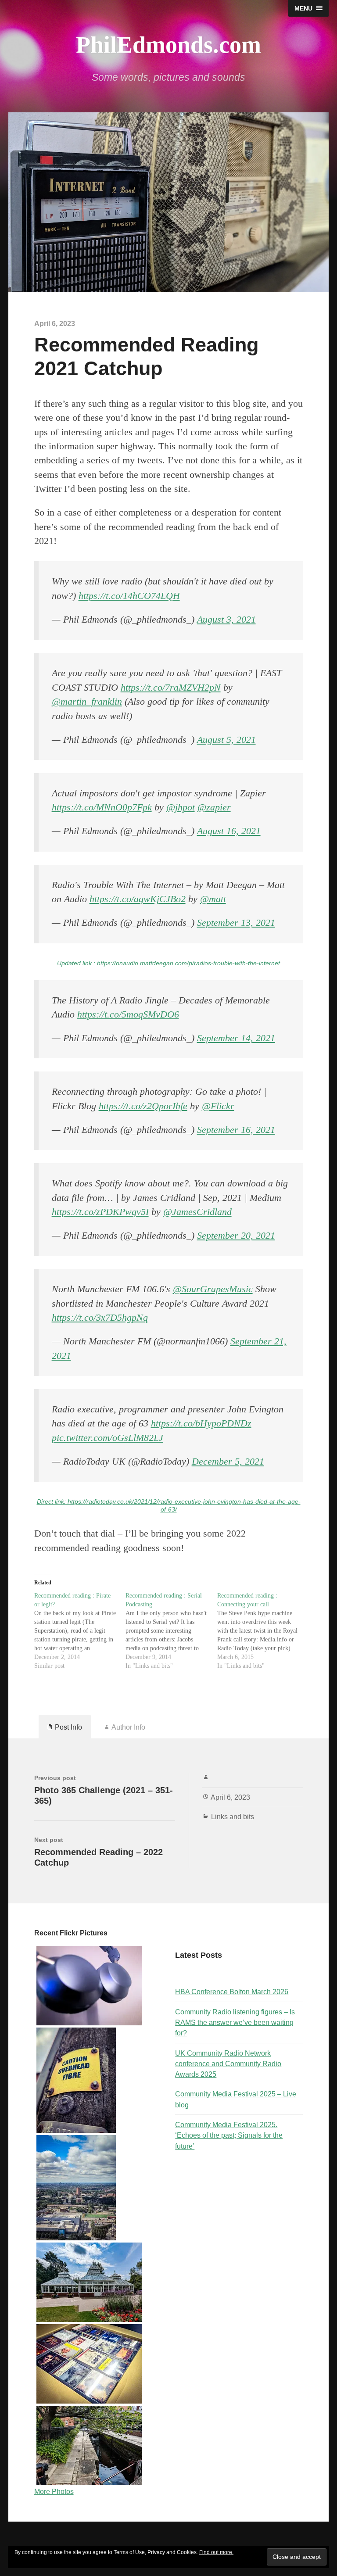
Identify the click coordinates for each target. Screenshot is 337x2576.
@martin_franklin (87, 702)
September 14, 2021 (236, 1038)
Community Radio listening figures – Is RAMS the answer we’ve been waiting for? (235, 2022)
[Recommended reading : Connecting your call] (263, 1631)
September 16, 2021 (236, 1130)
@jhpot (181, 807)
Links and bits (233, 1816)
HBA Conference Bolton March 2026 (232, 1992)
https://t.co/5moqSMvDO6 (128, 1014)
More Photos (54, 2491)
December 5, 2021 (228, 1462)
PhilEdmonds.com (168, 45)
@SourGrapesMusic (213, 1289)
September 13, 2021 (236, 923)
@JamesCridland (197, 1212)
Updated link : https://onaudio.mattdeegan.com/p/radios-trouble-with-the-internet (168, 963)
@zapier (214, 807)
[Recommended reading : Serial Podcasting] (171, 1631)
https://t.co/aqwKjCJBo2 (138, 899)
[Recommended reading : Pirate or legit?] (80, 1631)
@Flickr (218, 1106)
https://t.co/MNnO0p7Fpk (102, 807)
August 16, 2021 (229, 831)
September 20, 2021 (236, 1236)
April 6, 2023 (230, 1797)
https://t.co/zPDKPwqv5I (100, 1212)
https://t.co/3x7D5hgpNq (100, 1318)
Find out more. (216, 2552)
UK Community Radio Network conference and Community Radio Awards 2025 (228, 2064)
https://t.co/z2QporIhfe (143, 1106)
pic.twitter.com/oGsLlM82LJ (108, 1438)
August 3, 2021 (226, 620)
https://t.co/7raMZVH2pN (171, 688)
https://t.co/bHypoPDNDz (201, 1423)
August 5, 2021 (226, 740)
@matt (213, 899)
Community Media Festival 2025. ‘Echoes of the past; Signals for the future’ (229, 2135)
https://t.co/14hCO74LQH (129, 596)
